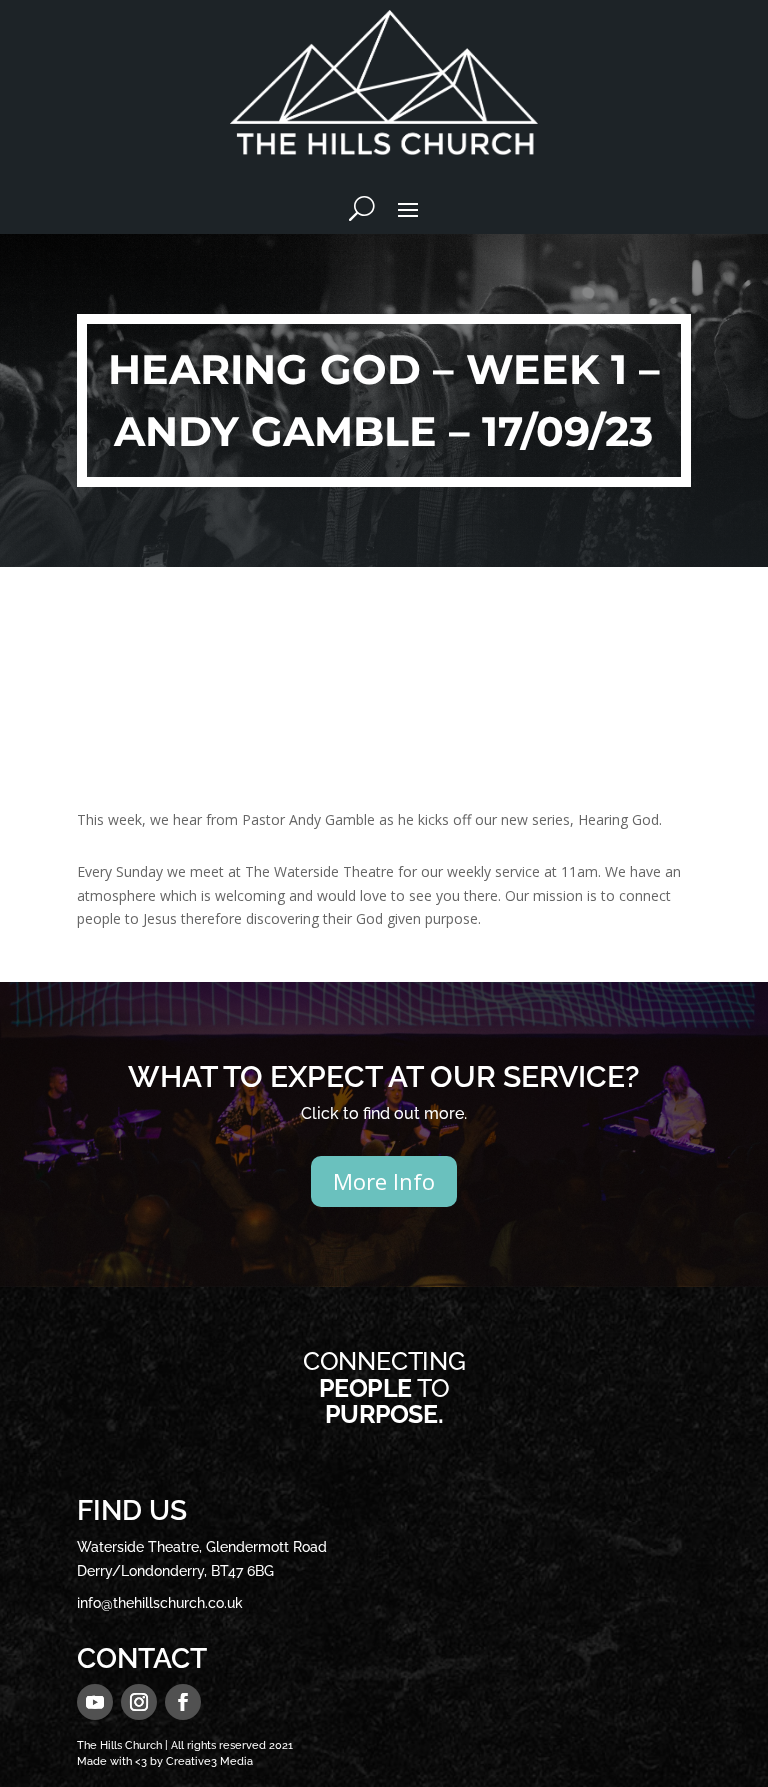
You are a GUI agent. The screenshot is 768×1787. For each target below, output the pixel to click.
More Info (384, 1181)
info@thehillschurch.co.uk (160, 1603)
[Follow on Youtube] (95, 1702)
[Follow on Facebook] (183, 1702)
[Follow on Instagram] (139, 1702)
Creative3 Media (209, 1761)
